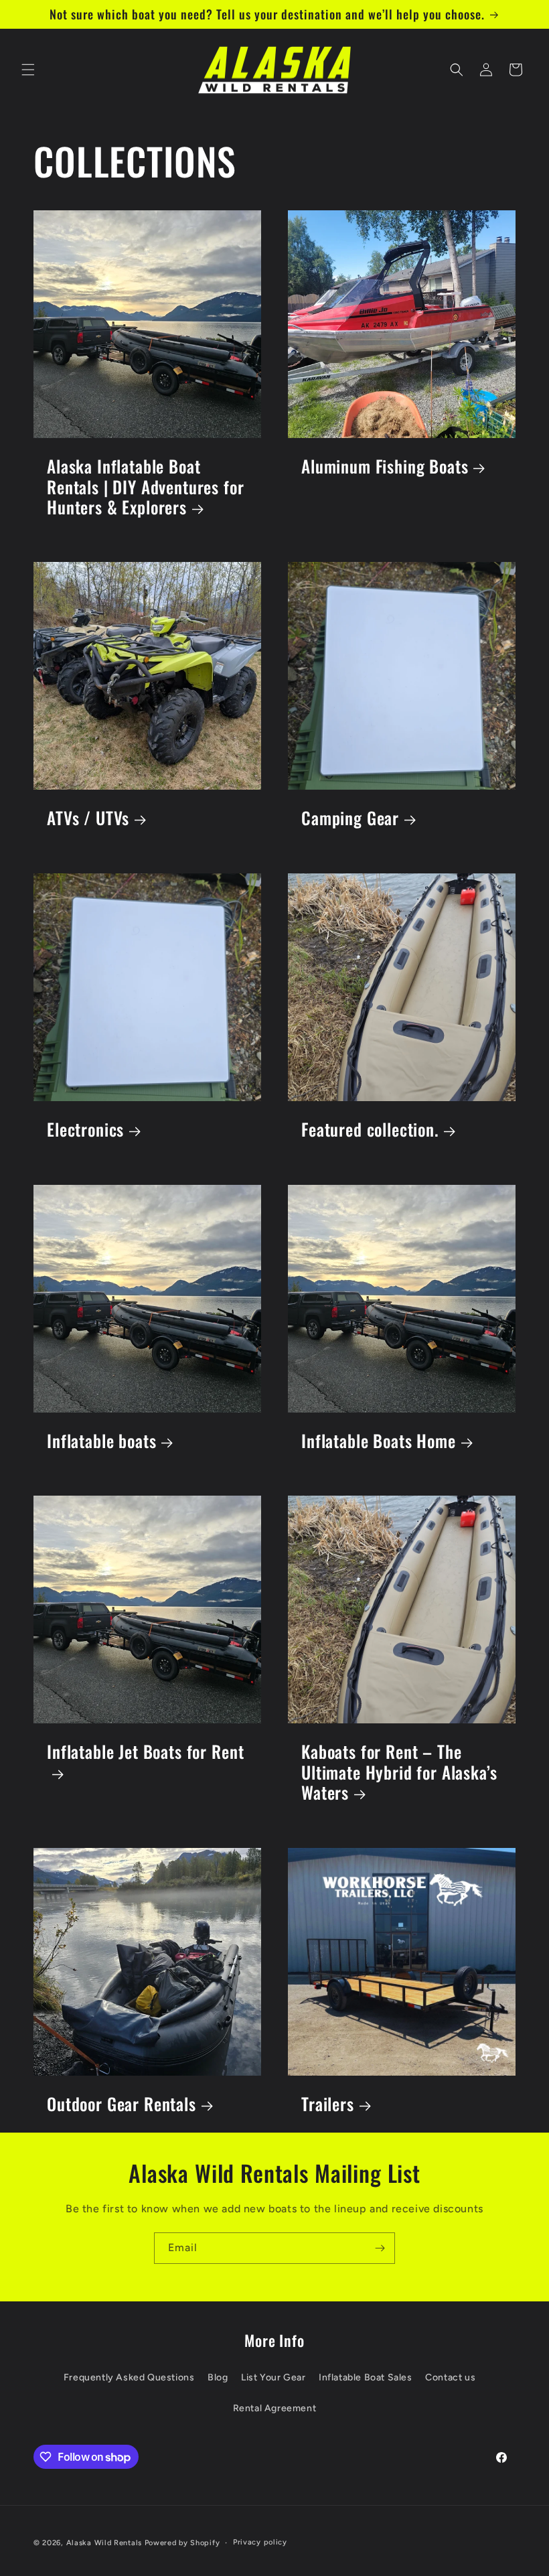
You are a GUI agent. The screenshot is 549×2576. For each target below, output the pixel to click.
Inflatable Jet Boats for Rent (145, 1752)
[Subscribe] (380, 2248)
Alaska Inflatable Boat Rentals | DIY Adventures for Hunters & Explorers (146, 487)
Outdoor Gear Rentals (122, 2104)
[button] (28, 70)
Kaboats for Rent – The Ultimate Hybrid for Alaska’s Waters (399, 1772)
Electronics (85, 1130)
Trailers (328, 2104)
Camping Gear (350, 818)
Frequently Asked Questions (129, 2377)
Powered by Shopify (182, 2543)
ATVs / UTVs (88, 818)
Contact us (450, 2377)
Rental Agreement (275, 2408)
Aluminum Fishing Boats (385, 467)
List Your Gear (273, 2377)
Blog (218, 2377)
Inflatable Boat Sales (366, 2377)
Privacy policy (260, 2542)
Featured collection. (370, 1130)
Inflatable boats (101, 1441)
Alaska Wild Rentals (104, 2543)
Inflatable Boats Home (379, 1441)
